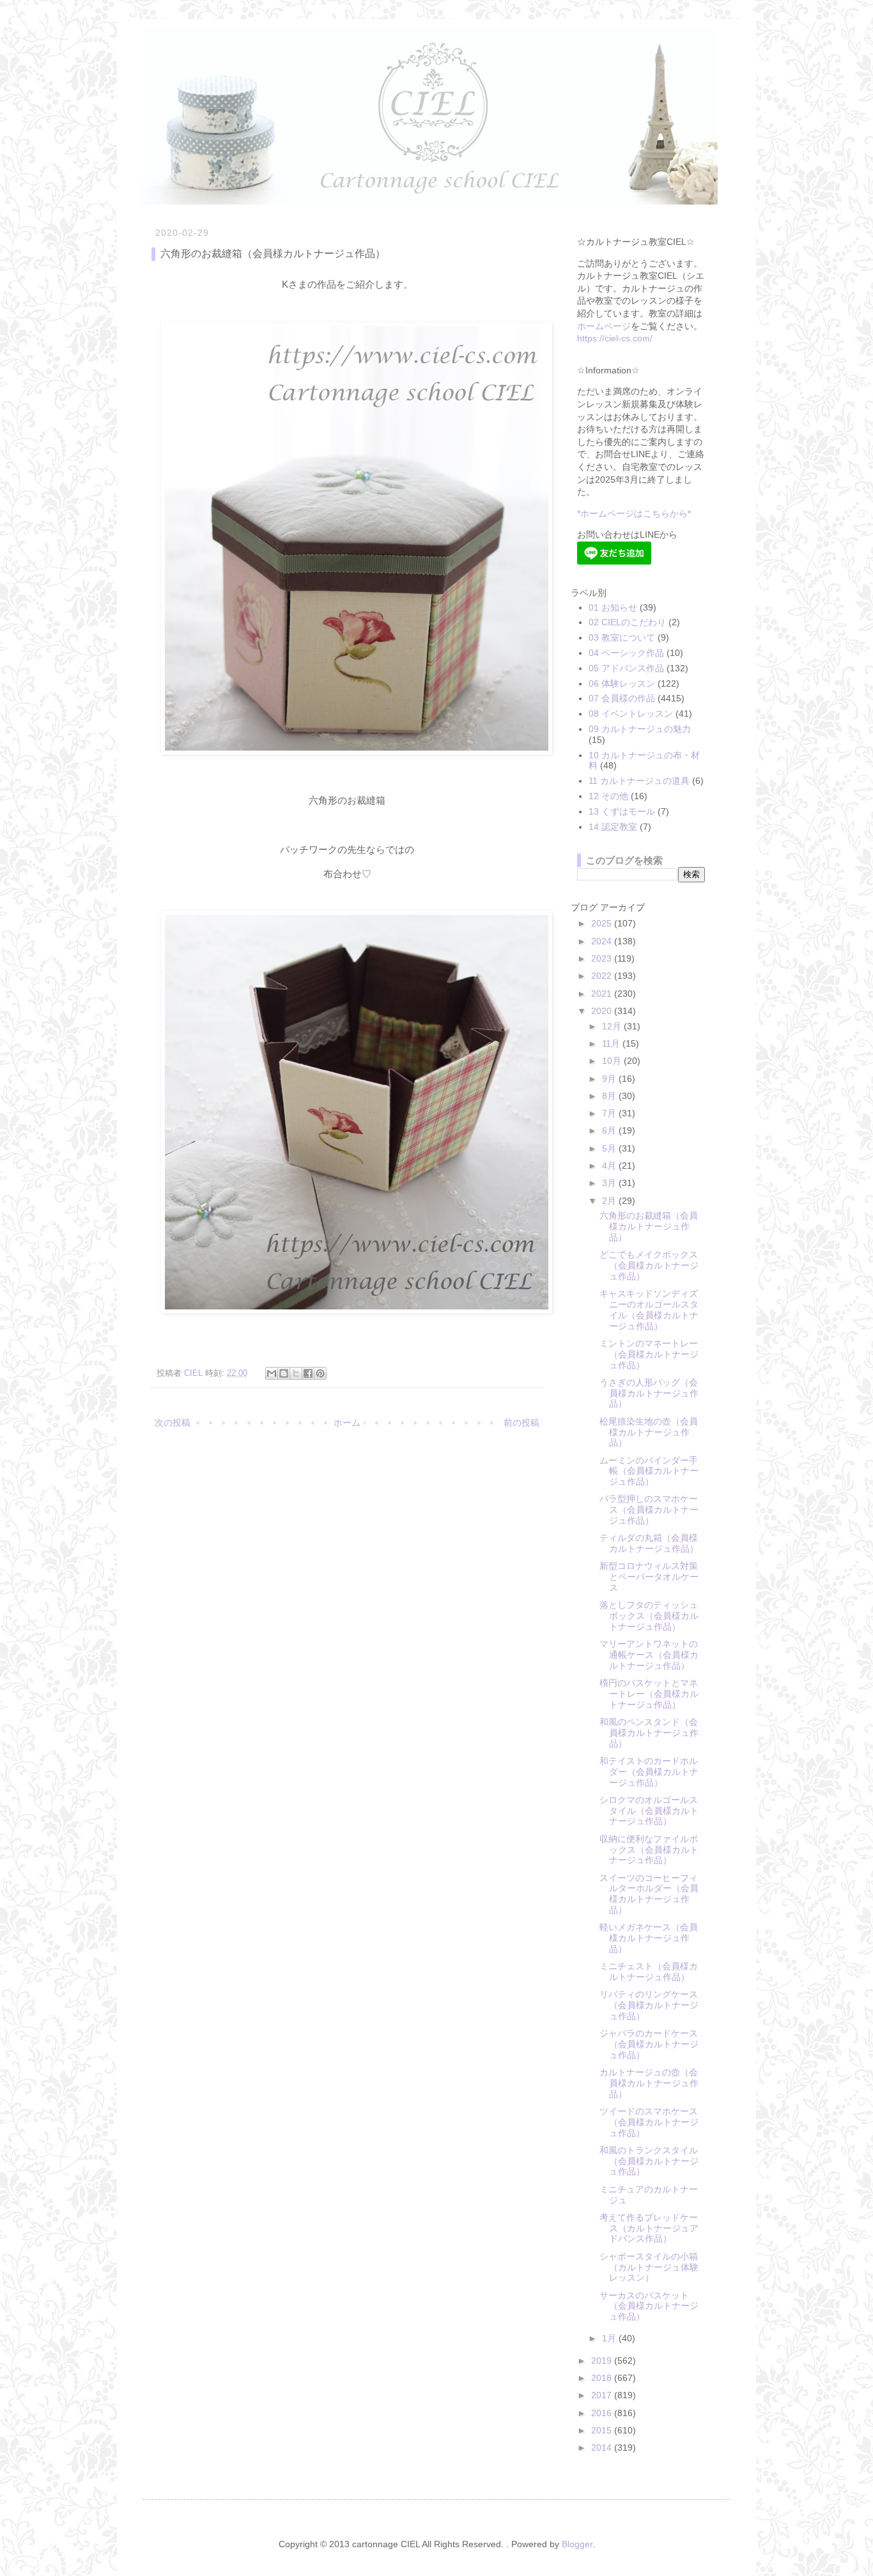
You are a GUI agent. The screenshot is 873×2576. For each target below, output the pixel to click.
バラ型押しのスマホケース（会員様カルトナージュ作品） (649, 1510)
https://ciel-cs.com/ (615, 338)
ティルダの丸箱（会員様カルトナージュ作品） (649, 1543)
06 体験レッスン (622, 683)
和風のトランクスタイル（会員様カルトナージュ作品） (649, 2161)
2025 (603, 923)
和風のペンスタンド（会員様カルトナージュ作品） (649, 1733)
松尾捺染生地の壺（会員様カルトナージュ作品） (649, 1432)
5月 (610, 1148)
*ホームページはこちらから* (634, 513)
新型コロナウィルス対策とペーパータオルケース (649, 1577)
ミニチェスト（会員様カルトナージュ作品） (649, 1971)
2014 (603, 2447)
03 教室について (622, 637)
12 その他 (608, 796)
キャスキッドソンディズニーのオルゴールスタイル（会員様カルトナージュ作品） (649, 1309)
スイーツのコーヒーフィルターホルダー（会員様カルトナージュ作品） (649, 1894)
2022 (603, 976)
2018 (603, 2378)
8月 (610, 1096)
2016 (603, 2413)
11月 (612, 1043)
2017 (603, 2395)
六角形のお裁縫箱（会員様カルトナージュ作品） (649, 1226)
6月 (610, 1130)
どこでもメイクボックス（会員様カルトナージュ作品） (649, 1265)
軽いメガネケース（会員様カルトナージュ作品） (649, 1938)
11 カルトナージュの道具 (639, 781)
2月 (610, 1201)
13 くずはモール (622, 811)
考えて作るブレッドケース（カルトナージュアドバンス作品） (649, 2228)
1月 (610, 2338)
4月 (610, 1166)
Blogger (577, 2544)
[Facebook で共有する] (308, 1373)
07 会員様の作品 (622, 698)
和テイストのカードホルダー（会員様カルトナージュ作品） (649, 1772)
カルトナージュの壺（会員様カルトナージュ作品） (649, 2083)
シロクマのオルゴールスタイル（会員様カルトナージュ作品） (649, 1811)
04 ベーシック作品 (626, 653)
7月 (610, 1113)
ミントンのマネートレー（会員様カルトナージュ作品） (649, 1354)
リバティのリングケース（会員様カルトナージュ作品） (649, 2005)
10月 (613, 1061)
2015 (603, 2430)
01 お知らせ (613, 607)
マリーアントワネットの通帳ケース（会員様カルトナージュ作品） (649, 1655)
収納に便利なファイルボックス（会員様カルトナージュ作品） (649, 1850)
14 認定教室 (613, 827)
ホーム (347, 1423)
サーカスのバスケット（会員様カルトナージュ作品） (649, 2306)
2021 (603, 994)
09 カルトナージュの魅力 (640, 729)
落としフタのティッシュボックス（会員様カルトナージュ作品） (649, 1616)
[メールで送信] (272, 1373)
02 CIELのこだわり (627, 622)
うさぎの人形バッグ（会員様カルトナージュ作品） (649, 1393)
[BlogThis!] (284, 1373)
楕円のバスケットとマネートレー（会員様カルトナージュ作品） (649, 1694)
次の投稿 (173, 1423)
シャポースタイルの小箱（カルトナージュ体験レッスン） (649, 2267)
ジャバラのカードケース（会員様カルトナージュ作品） (649, 2044)
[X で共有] (296, 1373)
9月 (610, 1079)
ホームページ (604, 326)
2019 (603, 2361)
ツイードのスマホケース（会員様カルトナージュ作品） (649, 2122)
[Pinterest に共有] (320, 1373)
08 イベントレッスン (631, 714)
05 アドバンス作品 (626, 668)
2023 (603, 958)
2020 (603, 1011)
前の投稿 (521, 1423)
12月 (613, 1026)
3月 (610, 1183)
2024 (603, 941)
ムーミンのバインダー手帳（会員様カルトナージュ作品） (649, 1471)
